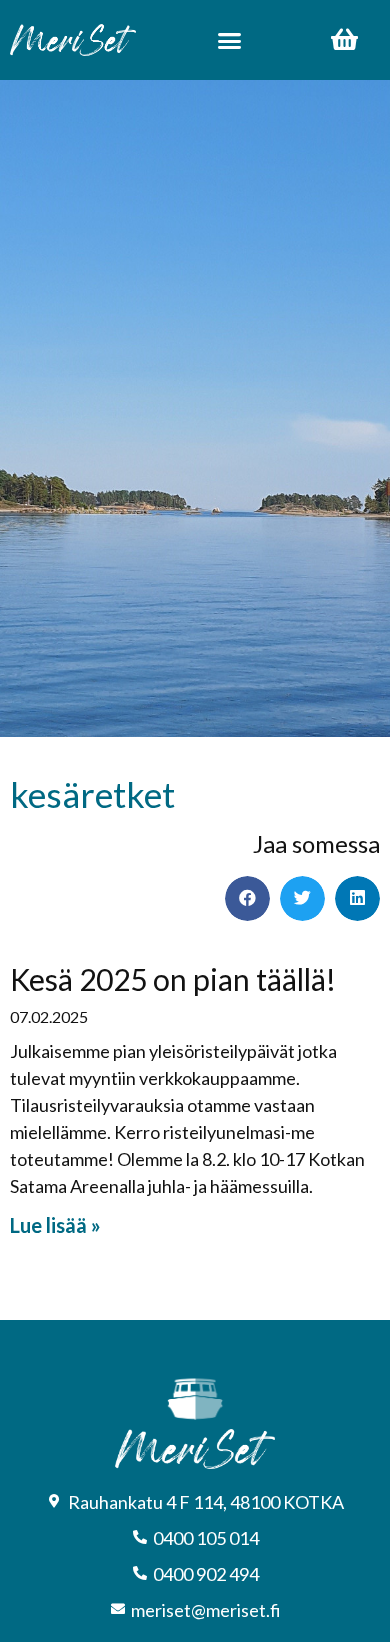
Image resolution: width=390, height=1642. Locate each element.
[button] (229, 40)
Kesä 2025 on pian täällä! (173, 979)
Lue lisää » (55, 1225)
